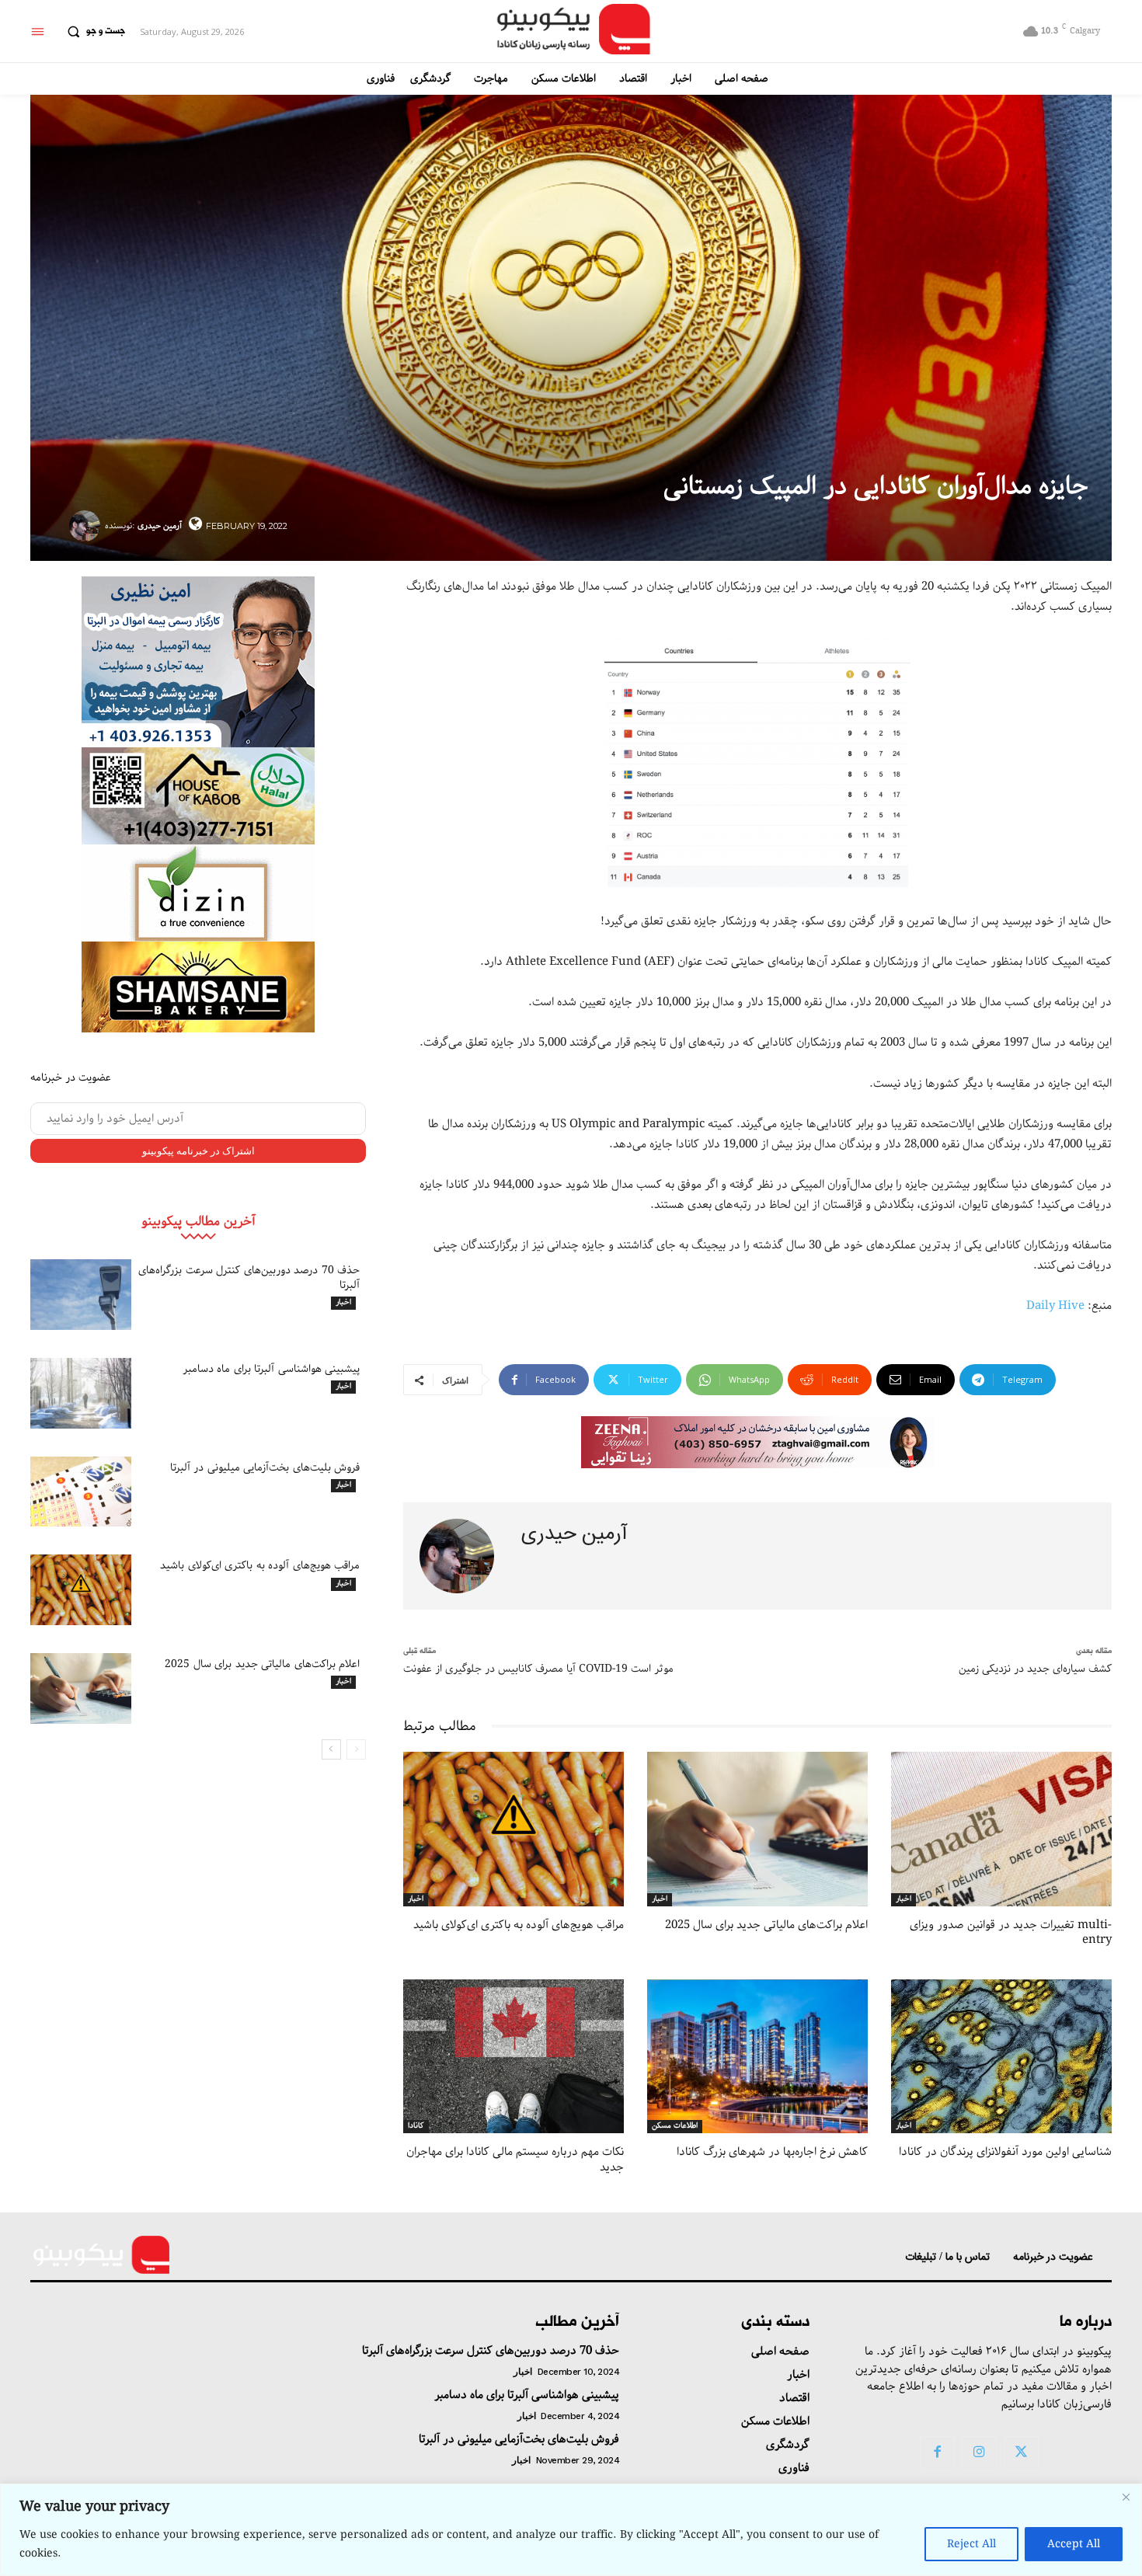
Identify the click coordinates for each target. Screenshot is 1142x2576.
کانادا (416, 2126)
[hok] (198, 796)
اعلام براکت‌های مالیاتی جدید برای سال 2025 (262, 1664)
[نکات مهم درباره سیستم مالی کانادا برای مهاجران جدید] (514, 2057)
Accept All (1074, 2544)
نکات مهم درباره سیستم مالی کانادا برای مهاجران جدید (515, 2160)
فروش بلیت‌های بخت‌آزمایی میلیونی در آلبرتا (265, 1467)
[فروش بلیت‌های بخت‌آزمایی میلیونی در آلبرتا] (81, 1492)
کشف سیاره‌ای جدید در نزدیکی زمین (1035, 1669)
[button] (92, 32)
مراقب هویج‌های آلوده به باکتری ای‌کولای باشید (260, 1565)
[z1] (758, 1442)
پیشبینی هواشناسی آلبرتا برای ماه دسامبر (272, 1369)
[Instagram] (979, 2453)
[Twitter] (1022, 2453)
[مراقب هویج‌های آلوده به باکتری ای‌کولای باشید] (81, 1590)
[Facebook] (937, 2453)
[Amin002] (198, 662)
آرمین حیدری (160, 526)
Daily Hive (1055, 1306)
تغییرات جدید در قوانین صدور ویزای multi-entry (1011, 1933)
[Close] (1126, 2497)
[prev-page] (356, 1749)
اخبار (343, 1303)
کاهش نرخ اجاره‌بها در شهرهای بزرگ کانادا (772, 2152)
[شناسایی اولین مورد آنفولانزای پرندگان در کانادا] (1001, 2057)
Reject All (971, 2544)
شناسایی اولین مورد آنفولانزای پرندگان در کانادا (1005, 2152)
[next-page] (331, 1749)
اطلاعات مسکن (675, 2126)
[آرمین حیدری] (87, 526)
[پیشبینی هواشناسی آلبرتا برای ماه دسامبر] (81, 1393)
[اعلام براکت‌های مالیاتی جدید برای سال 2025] (81, 1688)
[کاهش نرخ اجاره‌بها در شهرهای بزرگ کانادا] (757, 2057)
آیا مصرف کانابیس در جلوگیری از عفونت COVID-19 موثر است (538, 1669)
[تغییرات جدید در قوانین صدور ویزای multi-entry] (1001, 1829)
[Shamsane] (198, 987)
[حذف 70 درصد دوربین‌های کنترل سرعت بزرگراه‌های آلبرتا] (81, 1295)
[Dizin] (198, 893)
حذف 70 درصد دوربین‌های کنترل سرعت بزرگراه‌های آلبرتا (249, 1277)
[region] (571, 2530)
